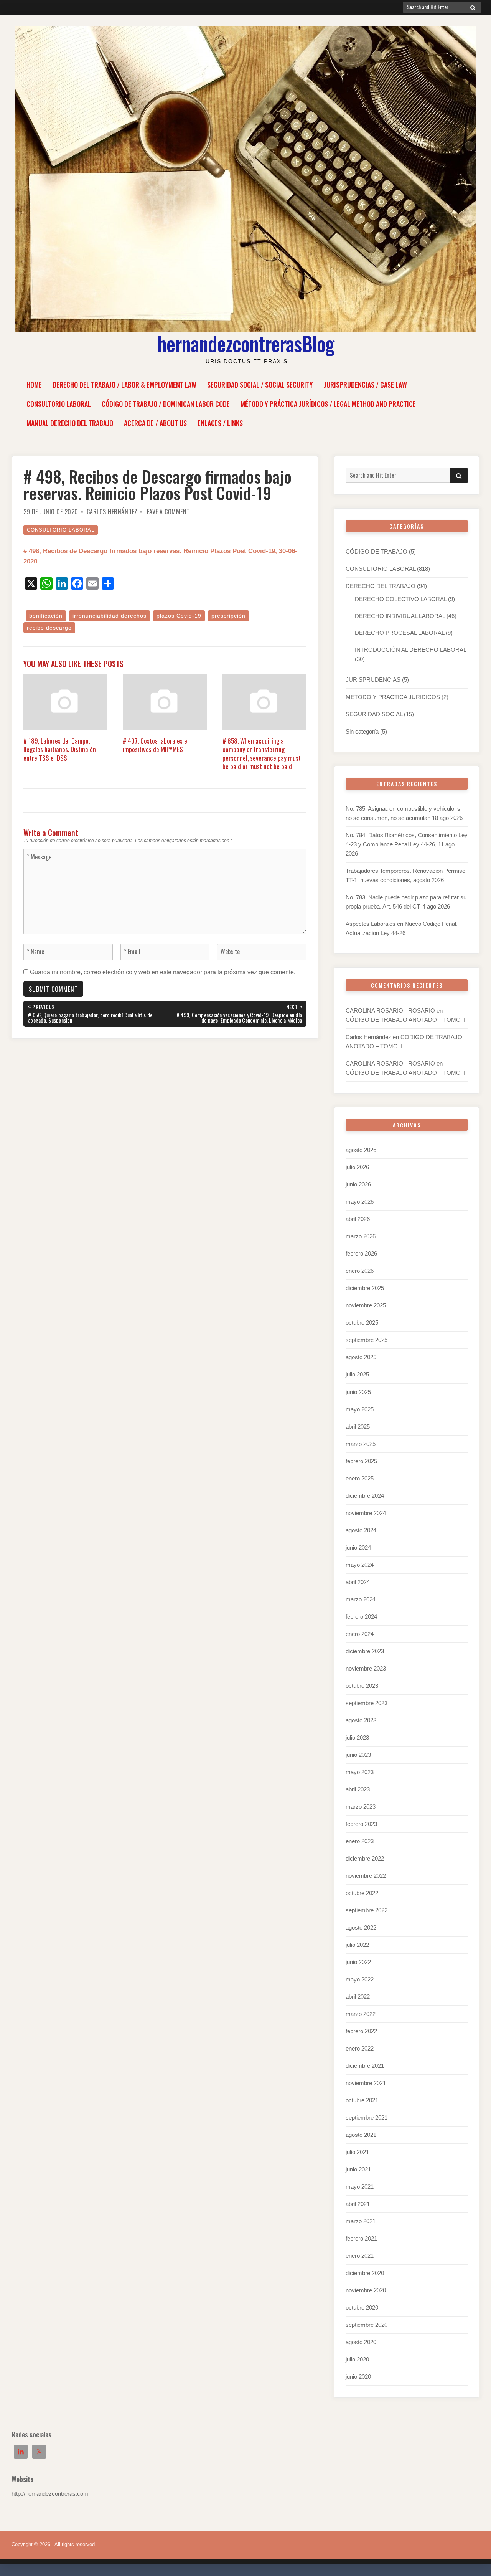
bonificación (46, 616)
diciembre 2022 (365, 1858)
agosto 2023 (361, 1720)
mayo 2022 (360, 1979)
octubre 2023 (362, 1686)
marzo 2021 (361, 2221)
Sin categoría (362, 731)
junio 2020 (358, 2377)
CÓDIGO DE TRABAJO (376, 551)
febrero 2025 (361, 1461)
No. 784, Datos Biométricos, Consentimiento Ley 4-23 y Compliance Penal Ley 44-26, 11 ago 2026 (407, 844)
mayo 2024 (360, 1565)
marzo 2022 (361, 2014)
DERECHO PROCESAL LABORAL (400, 633)
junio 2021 (358, 2169)
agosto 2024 (361, 1530)
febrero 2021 (361, 2238)
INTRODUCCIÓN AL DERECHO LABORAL (410, 650)
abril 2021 (358, 2204)
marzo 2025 (361, 1444)
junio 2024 (358, 1547)
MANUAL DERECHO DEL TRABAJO (70, 423)
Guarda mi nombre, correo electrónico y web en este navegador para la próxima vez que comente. (163, 972)
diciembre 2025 (365, 1288)
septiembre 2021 (367, 2117)
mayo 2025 (360, 1409)
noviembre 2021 (366, 2083)
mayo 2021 (360, 2187)
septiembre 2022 (367, 1910)
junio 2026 (358, 1184)
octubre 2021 (362, 2100)
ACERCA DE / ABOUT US (155, 423)
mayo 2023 (360, 1772)
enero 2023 (360, 1841)
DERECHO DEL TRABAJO (381, 586)
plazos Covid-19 (179, 616)
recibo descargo (49, 628)
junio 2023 (358, 1755)
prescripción (228, 616)
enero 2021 (360, 2256)
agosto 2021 (361, 2135)
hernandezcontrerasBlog (245, 343)
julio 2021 (357, 2152)
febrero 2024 (361, 1617)
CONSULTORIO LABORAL (59, 404)
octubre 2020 (362, 2307)
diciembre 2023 (365, 1651)
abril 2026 (358, 1219)
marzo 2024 (361, 1599)
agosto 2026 (361, 1150)
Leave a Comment (167, 512)
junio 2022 (358, 1962)
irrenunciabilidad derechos (110, 616)
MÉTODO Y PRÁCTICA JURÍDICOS (393, 697)
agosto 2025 (361, 1357)
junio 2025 (358, 1392)
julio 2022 (357, 1945)
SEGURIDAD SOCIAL (374, 714)
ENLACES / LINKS (220, 423)
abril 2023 (358, 1789)
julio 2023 (357, 1737)
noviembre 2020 (366, 2290)
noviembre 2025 (366, 1305)
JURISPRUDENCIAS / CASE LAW (365, 385)
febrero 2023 (361, 1824)
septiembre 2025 (367, 1340)
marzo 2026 (361, 1236)
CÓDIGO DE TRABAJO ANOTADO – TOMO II (405, 1020)
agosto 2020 (361, 2342)
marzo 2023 (361, 1807)
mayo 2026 (360, 1202)
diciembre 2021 (365, 2066)
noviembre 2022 (366, 1876)
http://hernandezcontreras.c (46, 2494)
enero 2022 (360, 2048)
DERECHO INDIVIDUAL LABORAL (400, 616)
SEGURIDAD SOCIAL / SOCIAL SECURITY (260, 385)
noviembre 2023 (366, 1668)
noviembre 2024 (366, 1513)
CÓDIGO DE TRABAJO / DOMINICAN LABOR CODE (166, 404)
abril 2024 (358, 1582)
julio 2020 (357, 2359)
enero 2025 (360, 1478)
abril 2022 (358, 1997)
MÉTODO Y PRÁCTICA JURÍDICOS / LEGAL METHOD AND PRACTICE (328, 404)
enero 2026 (360, 1271)
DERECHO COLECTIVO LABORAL (401, 599)
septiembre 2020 (367, 2325)
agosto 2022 (361, 1927)
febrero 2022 (361, 2031)
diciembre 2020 (365, 2273)
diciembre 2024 (365, 1496)
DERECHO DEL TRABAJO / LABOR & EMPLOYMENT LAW (124, 385)
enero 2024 (360, 1634)
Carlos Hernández (112, 512)
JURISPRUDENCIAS (373, 680)
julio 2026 (357, 1167)
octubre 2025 (362, 1323)
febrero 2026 (361, 1253)
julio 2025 (357, 1374)
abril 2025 (358, 1427)
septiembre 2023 (367, 1703)
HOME (34, 385)
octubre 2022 (362, 1893)
